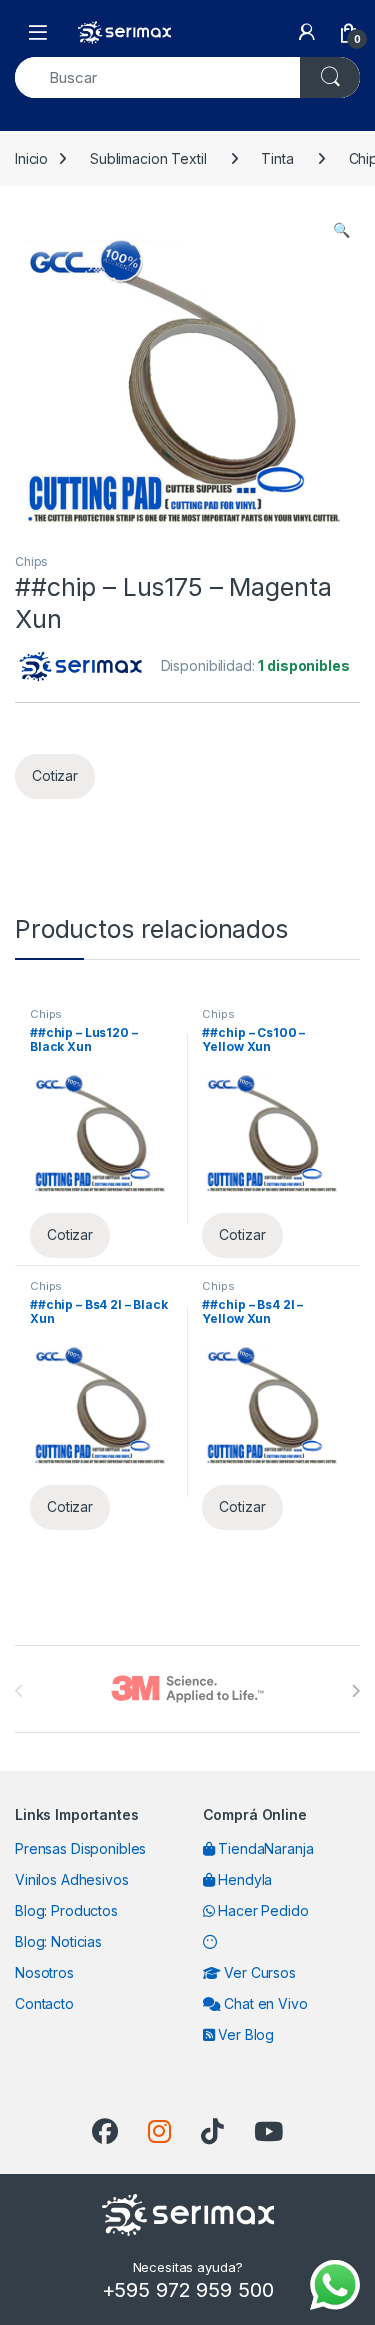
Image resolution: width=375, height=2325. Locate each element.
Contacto (44, 2003)
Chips (31, 561)
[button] (341, 230)
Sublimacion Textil (148, 158)
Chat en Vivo (263, 2003)
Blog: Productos (66, 1910)
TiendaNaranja (263, 1848)
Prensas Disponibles (80, 1848)
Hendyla (243, 1879)
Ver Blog (244, 2034)
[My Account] (307, 32)
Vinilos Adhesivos (72, 1879)
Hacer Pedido (261, 1910)
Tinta (277, 158)
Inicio (31, 158)
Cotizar (55, 775)
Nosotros (44, 1972)
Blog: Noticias (58, 1941)
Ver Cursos (257, 1972)
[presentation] (355, 1691)
